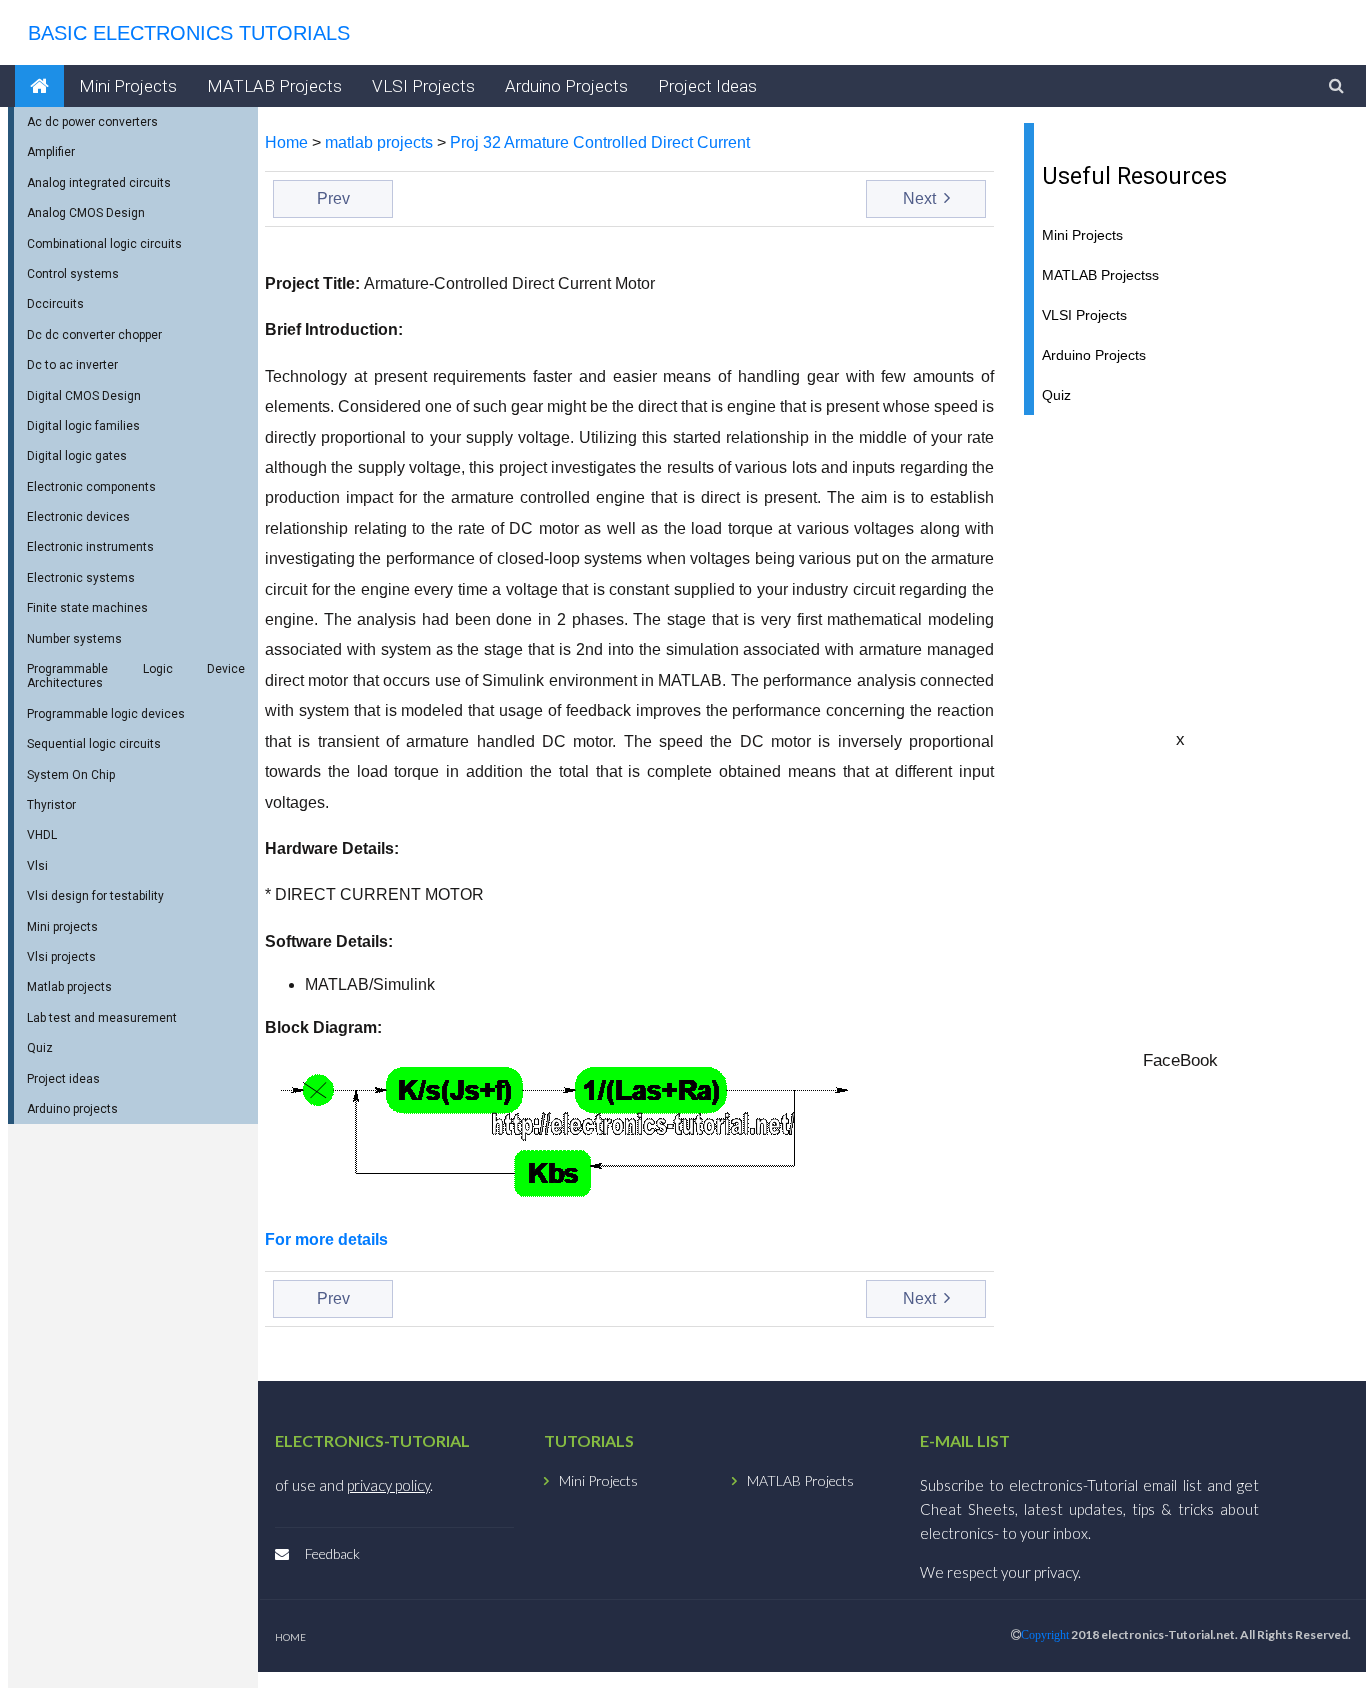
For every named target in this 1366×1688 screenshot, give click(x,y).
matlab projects (379, 142)
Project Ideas (707, 86)
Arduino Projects (566, 86)
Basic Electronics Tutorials (183, 33)
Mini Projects (128, 86)
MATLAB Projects (274, 86)
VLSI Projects (423, 86)
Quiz (1056, 395)
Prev (333, 198)
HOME (290, 1637)
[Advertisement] (1180, 571)
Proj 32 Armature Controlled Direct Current (600, 142)
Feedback (332, 1553)
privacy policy (388, 1485)
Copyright (1045, 1635)
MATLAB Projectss (1100, 275)
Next (921, 198)
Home (286, 142)
